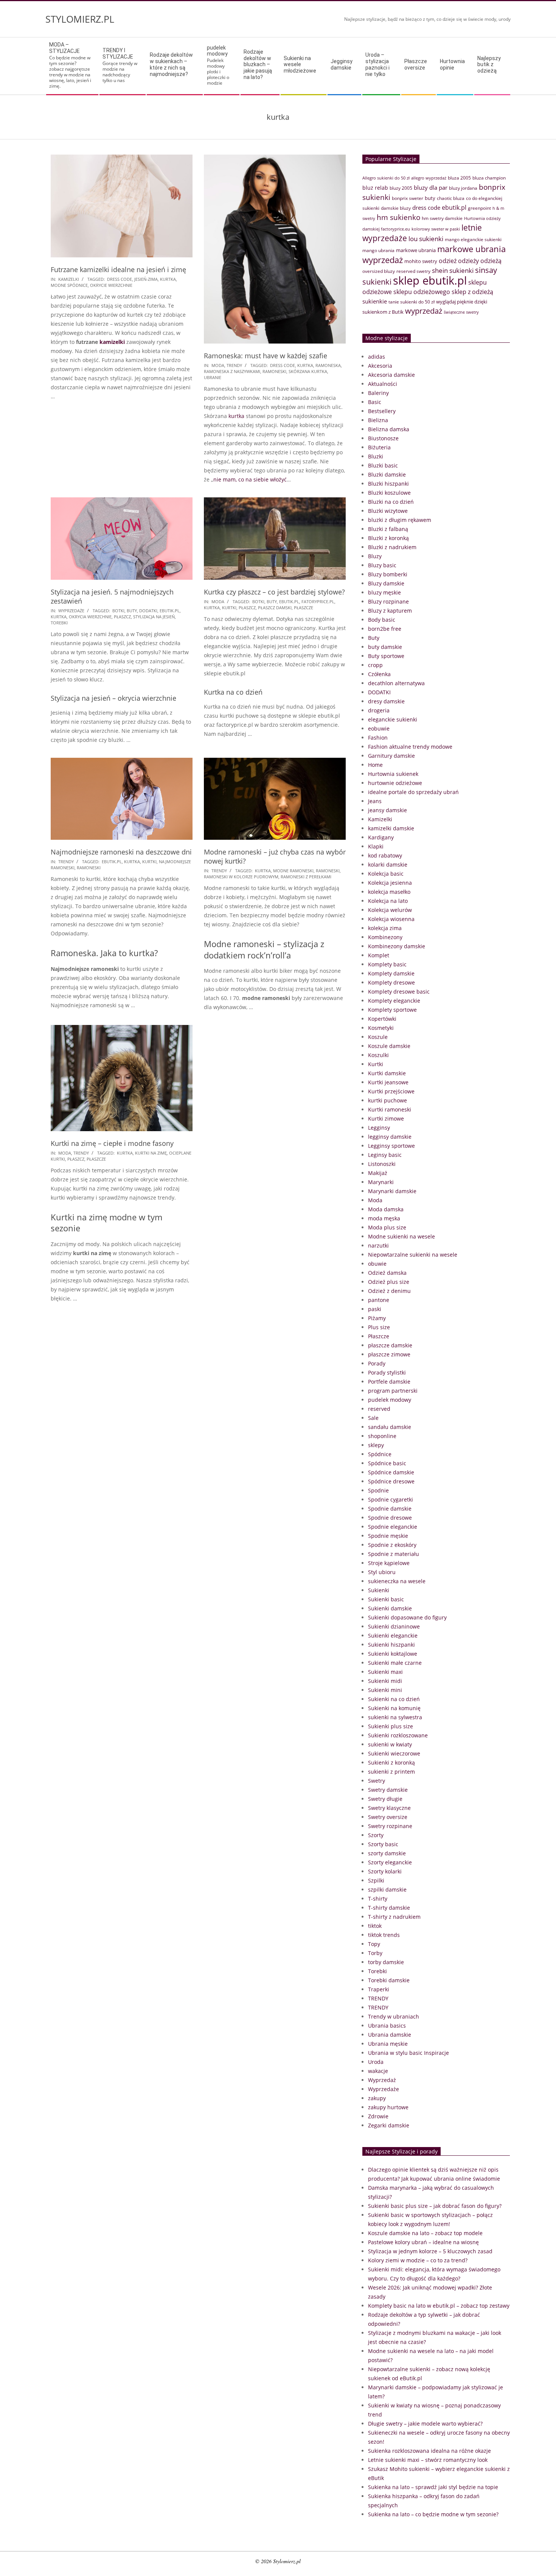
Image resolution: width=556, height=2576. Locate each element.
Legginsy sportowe (391, 1146)
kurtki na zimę (151, 1153)
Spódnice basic (387, 1463)
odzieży (468, 261)
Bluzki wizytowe (388, 511)
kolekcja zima (385, 928)
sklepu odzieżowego (422, 292)
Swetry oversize (388, 1817)
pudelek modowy (390, 1400)
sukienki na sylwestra (395, 1717)
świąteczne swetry (461, 312)
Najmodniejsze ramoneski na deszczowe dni (121, 852)
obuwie (377, 1264)
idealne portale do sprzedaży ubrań (413, 792)
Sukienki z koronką (391, 1762)
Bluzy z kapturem (390, 611)
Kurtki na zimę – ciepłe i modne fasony (112, 1143)
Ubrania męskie (388, 2044)
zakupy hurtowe (388, 2107)
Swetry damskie (388, 1790)
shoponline (382, 1436)
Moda (218, 365)
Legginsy (379, 1128)
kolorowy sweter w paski (436, 229)
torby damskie (386, 1962)
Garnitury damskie (391, 756)
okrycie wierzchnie (111, 285)
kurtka (168, 279)
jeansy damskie (387, 810)
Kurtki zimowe (386, 1118)
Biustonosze (383, 438)
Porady (377, 1363)
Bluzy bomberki (388, 574)
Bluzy (375, 556)
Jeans (375, 801)
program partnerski (393, 1391)
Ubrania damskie (390, 2035)
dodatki (148, 611)
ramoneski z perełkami (306, 877)
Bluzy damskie (386, 583)
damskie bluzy (396, 208)
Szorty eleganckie (390, 1862)
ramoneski (274, 371)
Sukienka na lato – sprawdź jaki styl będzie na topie (433, 2487)
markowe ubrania (416, 250)
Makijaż (378, 1173)
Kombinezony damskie (397, 946)
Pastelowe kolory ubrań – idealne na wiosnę (423, 2242)
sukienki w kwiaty (390, 1744)
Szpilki (376, 1880)
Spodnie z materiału (394, 1554)
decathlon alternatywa (396, 683)
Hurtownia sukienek (393, 774)
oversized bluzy (379, 271)
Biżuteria (379, 447)
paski (375, 1309)
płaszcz (122, 617)
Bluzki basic (383, 465)
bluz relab (375, 188)
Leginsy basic (385, 1155)
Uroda (376, 2062)
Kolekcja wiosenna (391, 919)
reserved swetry (413, 271)
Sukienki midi (385, 1681)
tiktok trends (384, 1935)
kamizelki (112, 342)
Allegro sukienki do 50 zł (386, 178)
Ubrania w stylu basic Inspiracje (408, 2053)
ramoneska (328, 365)
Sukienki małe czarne (395, 1663)
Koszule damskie (389, 1046)
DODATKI (379, 692)
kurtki (229, 608)
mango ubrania (378, 250)
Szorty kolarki (385, 1871)
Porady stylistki (387, 1372)
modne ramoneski (293, 871)
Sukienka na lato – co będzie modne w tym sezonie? (433, 2514)
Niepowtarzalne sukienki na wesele (413, 1255)
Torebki (377, 1971)
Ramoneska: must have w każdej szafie (266, 356)
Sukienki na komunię (394, 1708)
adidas (377, 357)
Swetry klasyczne (389, 1808)
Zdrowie (378, 2116)
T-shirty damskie (389, 1908)
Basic (375, 402)
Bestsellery (382, 411)
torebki (59, 623)
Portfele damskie (389, 1382)
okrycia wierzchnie (90, 617)
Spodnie (378, 1490)
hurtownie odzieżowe (395, 783)
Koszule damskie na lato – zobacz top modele (425, 2233)
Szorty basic (383, 1844)
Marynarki (381, 1182)
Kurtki (376, 1064)
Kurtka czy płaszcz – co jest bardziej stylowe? (274, 592)
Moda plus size (387, 1227)
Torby (375, 1953)
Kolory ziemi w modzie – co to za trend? (418, 2260)
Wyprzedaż (382, 2080)
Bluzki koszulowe (389, 493)
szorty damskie (387, 1853)
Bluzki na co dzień (391, 502)
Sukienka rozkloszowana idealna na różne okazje (429, 2451)
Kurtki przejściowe (391, 1091)
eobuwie (379, 728)
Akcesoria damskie (391, 375)
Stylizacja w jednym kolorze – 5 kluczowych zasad (430, 2251)
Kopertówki (382, 1019)
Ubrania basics (387, 2026)
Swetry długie (385, 1799)
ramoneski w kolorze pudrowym (241, 877)
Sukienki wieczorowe (394, 1753)
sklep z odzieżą (472, 292)
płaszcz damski (275, 608)
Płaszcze (379, 1336)
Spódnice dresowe (391, 1481)
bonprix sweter (408, 198)
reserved (379, 1409)
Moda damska (386, 1209)
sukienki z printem (391, 1772)
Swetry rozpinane (390, 1826)
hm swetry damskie (442, 218)
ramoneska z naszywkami (232, 371)
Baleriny (378, 393)
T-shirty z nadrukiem (394, 1917)
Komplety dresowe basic (399, 992)
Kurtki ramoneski (390, 1109)
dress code (120, 279)
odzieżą (491, 261)
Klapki (376, 846)
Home (375, 765)
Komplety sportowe (392, 1010)
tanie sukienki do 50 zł (412, 302)
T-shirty (378, 1899)
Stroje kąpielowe (389, 1563)
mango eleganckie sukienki (473, 239)
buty (132, 611)
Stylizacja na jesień (154, 617)
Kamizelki (69, 279)
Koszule (378, 1037)
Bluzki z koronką (388, 538)
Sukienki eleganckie (393, 1636)
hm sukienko (398, 217)
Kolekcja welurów (390, 910)
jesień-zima (146, 279)
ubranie (213, 377)
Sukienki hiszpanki (391, 1645)
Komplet (379, 955)
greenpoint (479, 208)
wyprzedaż (424, 311)
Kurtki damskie (387, 1073)
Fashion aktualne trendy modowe (410, 747)
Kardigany (381, 837)
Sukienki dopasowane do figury (407, 1617)
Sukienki (379, 1590)
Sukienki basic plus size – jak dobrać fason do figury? (435, 2206)
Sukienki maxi (385, 1672)
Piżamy (377, 1318)
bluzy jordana (463, 188)
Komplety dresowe (391, 982)
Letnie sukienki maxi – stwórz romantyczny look (428, 2460)
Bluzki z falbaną (388, 529)
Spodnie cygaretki (391, 1499)
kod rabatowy (385, 855)
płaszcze (304, 608)
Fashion (378, 738)
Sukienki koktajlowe (393, 1654)
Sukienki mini (385, 1690)
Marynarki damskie (392, 1191)
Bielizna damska (389, 429)
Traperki (379, 1989)
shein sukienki (453, 270)
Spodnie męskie (388, 1536)
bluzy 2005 (401, 188)
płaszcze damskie (390, 1345)
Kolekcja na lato (388, 901)
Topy (374, 1944)
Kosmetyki (381, 1028)
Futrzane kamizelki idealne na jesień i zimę (118, 269)
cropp (375, 665)
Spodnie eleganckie (393, 1527)
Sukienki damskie (390, 1608)
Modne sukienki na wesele (401, 1236)
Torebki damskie (389, 1980)
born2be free (385, 629)
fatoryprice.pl (318, 601)
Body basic (382, 620)
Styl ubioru (382, 1572)
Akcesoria (380, 366)
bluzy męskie (384, 592)
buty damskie (385, 647)
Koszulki (378, 1055)
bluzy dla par (431, 187)
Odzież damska (387, 1273)
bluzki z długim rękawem (400, 520)
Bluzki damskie (387, 474)
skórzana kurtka (308, 371)
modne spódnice (69, 285)
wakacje (378, 2071)
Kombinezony (385, 937)
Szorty (376, 1835)
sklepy (376, 1445)
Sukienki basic (386, 1599)
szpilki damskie (387, 1889)
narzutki (378, 1245)
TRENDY (234, 365)
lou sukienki (426, 239)
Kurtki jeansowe (388, 1082)
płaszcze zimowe (389, 1354)
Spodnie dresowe (390, 1518)
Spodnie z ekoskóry (392, 1545)
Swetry (377, 1781)
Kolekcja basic (386, 874)
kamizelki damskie (391, 828)
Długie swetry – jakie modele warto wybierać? (425, 2424)
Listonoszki (382, 1164)
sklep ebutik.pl (430, 280)
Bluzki (376, 456)
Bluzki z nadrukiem (392, 547)
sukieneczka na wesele (397, 1581)
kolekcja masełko (389, 892)
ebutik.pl (170, 611)
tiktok (375, 1926)
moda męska (384, 1218)
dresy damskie (386, 701)
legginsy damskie (390, 1137)
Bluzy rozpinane (388, 601)
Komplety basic (387, 964)
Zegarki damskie (389, 2125)
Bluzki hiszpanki (388, 484)
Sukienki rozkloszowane (398, 1735)
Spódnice (380, 1454)
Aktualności (383, 384)
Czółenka (379, 674)
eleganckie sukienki (393, 719)
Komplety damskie (391, 973)
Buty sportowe (386, 656)
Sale (373, 1418)
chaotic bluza (451, 198)
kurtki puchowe (387, 1100)
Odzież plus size (389, 1282)
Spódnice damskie (391, 1472)
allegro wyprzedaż (429, 178)
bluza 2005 (459, 178)
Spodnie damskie (390, 1509)
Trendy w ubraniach (394, 2016)
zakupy (377, 2098)
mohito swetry (421, 261)
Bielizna (378, 420)
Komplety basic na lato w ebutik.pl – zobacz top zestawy (439, 2306)
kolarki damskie (388, 865)
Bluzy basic (382, 565)
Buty (374, 638)
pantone (379, 1300)
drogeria (379, 710)
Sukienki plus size (391, 1726)
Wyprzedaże (71, 611)
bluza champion (489, 178)
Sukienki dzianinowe (394, 1626)
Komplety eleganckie (394, 1001)
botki (118, 611)
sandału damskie (390, 1427)
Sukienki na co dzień (394, 1699)
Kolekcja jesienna (390, 883)
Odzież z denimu (389, 1291)
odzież (448, 261)
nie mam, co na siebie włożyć (250, 479)
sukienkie (375, 301)
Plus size (379, 1327)
